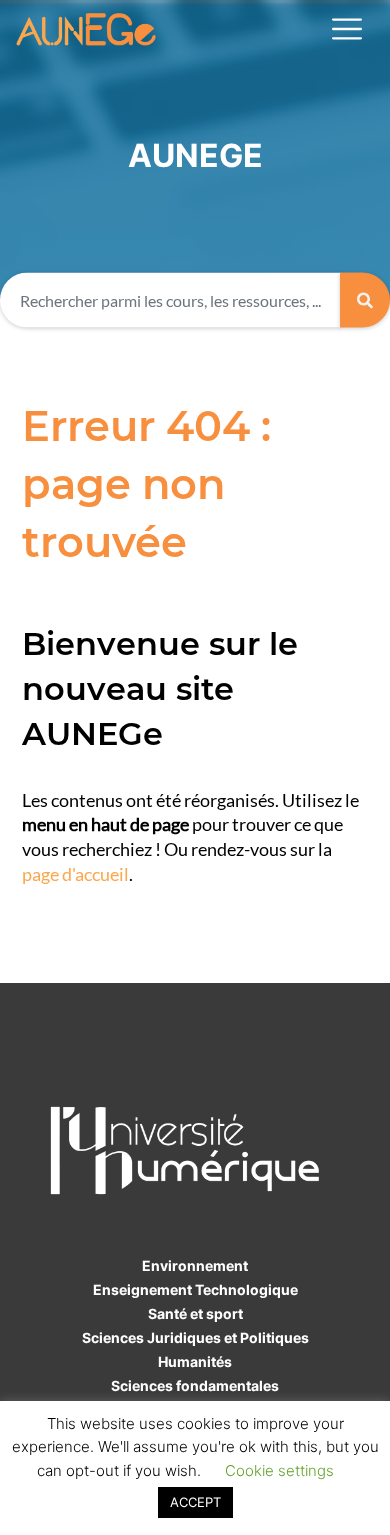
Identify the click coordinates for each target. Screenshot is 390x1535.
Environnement (195, 1265)
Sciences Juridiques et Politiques (195, 1337)
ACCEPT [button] (195, 1502)
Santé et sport (195, 1313)
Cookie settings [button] (279, 1470)
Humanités (195, 1361)
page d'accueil (75, 874)
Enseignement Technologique (195, 1289)
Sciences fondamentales (195, 1385)
